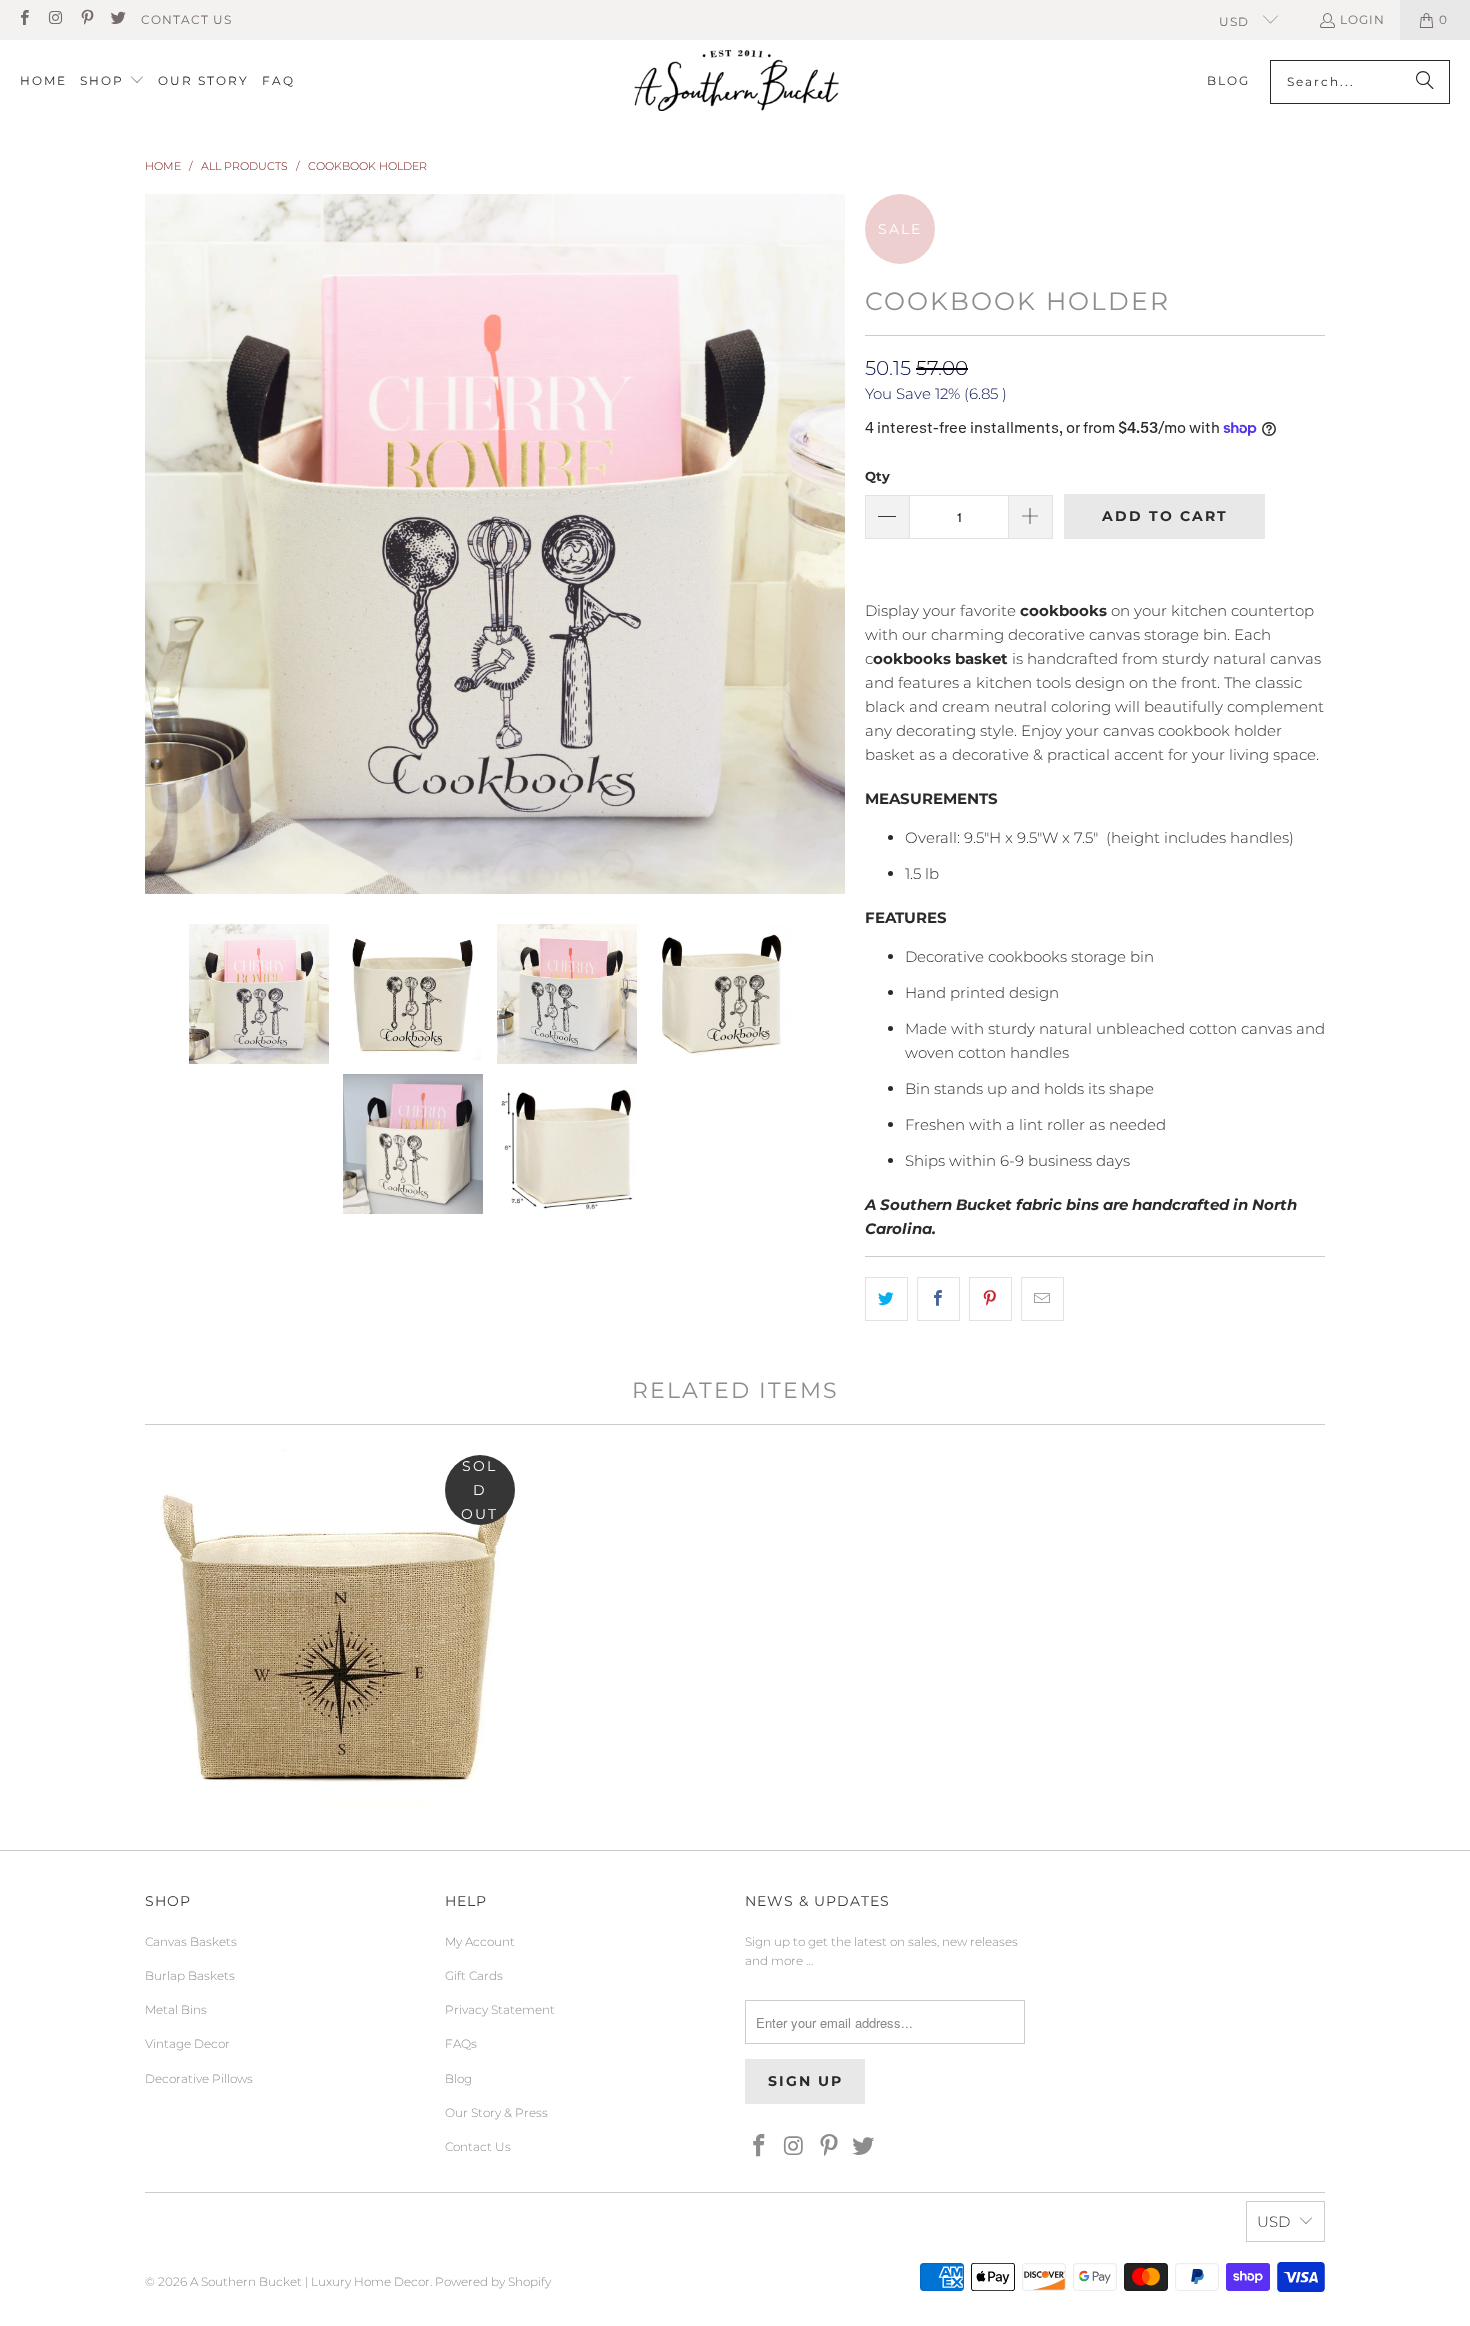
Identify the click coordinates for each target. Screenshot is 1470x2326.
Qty (877, 476)
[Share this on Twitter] (886, 1299)
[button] (112, 81)
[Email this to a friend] (1042, 1299)
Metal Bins (176, 2009)
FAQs (461, 2043)
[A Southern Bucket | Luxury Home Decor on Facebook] (23, 19)
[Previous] (160, 544)
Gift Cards (474, 1975)
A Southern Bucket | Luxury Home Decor (310, 2281)
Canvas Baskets (191, 1941)
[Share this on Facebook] (938, 1299)
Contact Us (186, 19)
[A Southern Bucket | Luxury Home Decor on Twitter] (117, 19)
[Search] (1425, 82)
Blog (458, 2078)
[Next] (830, 544)
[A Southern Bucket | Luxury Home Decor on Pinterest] (86, 19)
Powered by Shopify (493, 2281)
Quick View (335, 1713)
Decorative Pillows (199, 2078)
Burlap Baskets (190, 1975)
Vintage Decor (187, 2043)
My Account (480, 1941)
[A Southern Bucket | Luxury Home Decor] (736, 82)
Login (1362, 19)
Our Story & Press (496, 2112)
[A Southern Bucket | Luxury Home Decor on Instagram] (54, 19)
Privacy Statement (500, 2009)
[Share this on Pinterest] (990, 1299)
